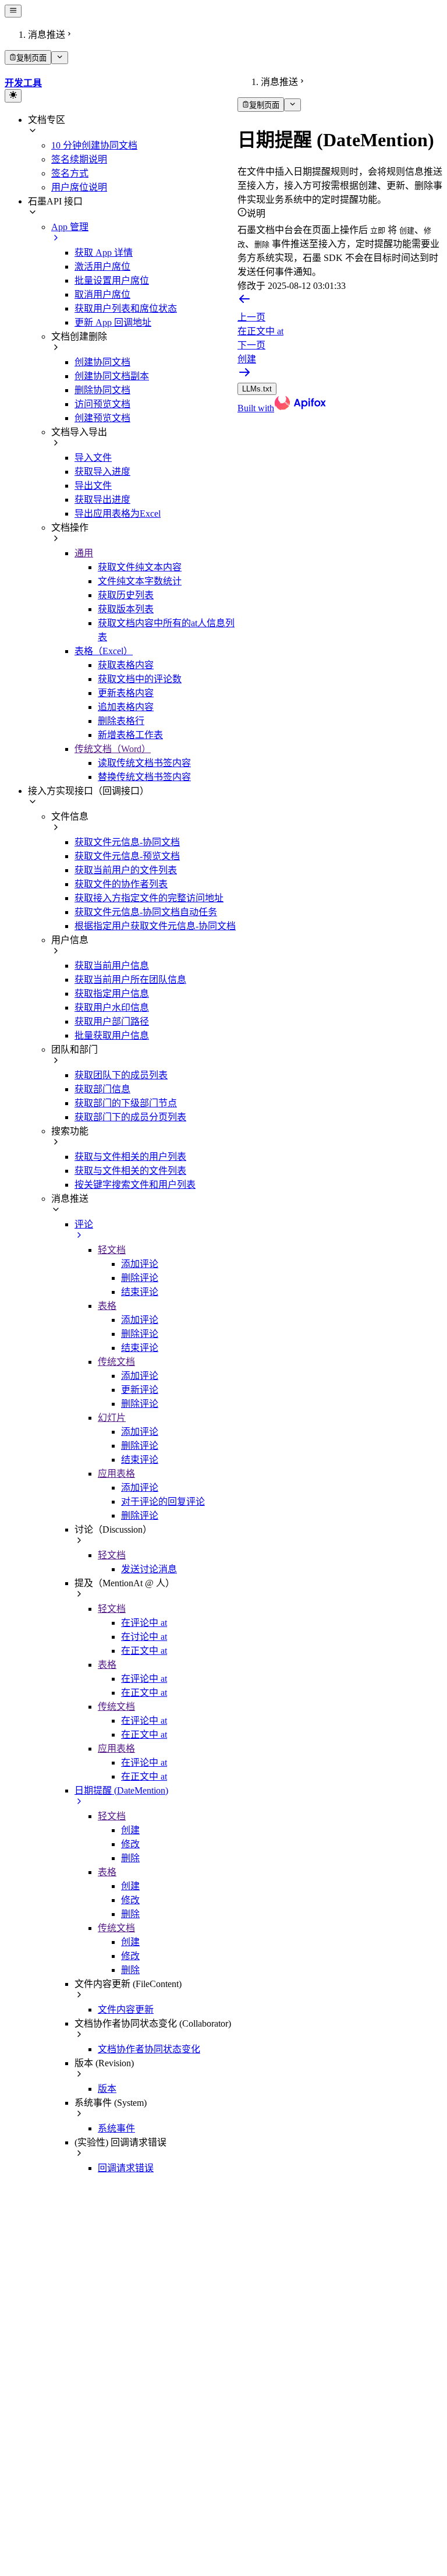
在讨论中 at (144, 1637)
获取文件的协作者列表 (121, 884)
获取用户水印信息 (112, 1008)
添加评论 (140, 1264)
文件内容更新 (126, 2009)
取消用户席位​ (102, 294)
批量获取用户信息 (112, 1035)
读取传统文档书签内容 (144, 763)
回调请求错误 (126, 2168)
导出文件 (93, 486)
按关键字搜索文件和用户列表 (135, 1185)
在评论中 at (144, 1623)
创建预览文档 (102, 418)
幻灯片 (112, 1418)
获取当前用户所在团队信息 (130, 980)
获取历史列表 (126, 595)
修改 (130, 1844)
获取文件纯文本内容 (140, 567)
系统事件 (116, 2128)
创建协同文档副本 (112, 376)
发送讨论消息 (149, 1569)
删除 (130, 1858)
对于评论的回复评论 (163, 1502)
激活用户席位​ (102, 267)
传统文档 (116, 1362)
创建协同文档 (102, 362)
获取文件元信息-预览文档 (127, 856)
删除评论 (140, 1278)
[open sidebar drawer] (13, 11)
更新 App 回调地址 (113, 322)
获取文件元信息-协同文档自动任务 (146, 912)
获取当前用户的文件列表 (126, 870)
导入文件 (93, 458)
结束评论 (140, 1292)
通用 (84, 553)
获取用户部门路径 (112, 1021)
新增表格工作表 (130, 735)
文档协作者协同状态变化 (149, 2049)
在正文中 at (144, 1651)
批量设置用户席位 (112, 280)
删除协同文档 (102, 390)
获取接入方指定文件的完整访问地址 (149, 898)
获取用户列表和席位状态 (126, 308)
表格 (107, 1306)
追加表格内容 (126, 707)
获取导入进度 (102, 472)
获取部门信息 (102, 1089)
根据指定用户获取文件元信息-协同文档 (155, 926)
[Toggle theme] (13, 96)
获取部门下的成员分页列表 (130, 1117)
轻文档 (112, 1250)
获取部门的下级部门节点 (126, 1103)
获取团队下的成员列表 (121, 1075)
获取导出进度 (102, 500)
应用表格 (116, 1474)
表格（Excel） (104, 651)
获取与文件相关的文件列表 (130, 1171)
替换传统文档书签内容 (144, 777)
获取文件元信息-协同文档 (127, 842)
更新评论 (140, 1390)
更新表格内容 (126, 693)
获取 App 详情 (104, 253)
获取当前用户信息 (112, 966)
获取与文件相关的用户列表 (130, 1157)
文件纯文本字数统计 (140, 581)
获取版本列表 (126, 609)
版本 (107, 2089)
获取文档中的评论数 (140, 679)
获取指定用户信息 (112, 994)
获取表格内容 (126, 665)
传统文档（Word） (113, 749)
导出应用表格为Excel (118, 514)
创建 (130, 1830)
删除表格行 (121, 721)
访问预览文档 (102, 404)
